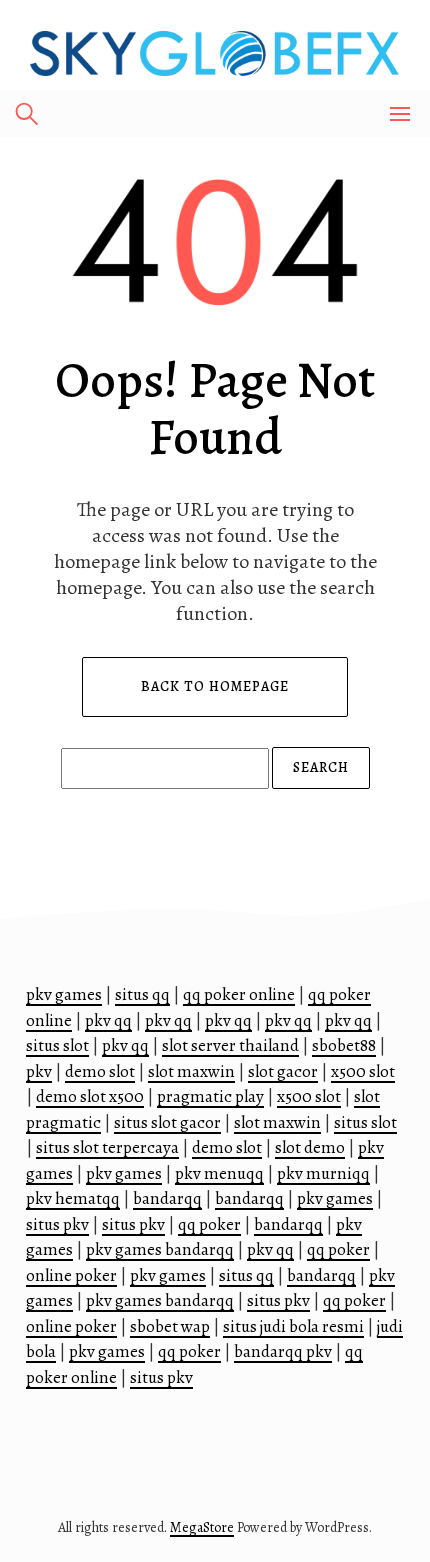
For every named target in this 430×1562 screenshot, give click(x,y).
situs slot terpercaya (107, 1147)
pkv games (64, 994)
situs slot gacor (167, 1122)
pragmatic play (210, 1096)
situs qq (142, 994)
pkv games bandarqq (160, 1249)
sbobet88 (344, 1045)
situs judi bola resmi (293, 1326)
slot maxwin (191, 1071)
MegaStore (202, 1527)
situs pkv (57, 1224)
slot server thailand (230, 1045)
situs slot (57, 1045)
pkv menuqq (219, 1173)
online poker (71, 1275)
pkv (39, 1071)
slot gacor (283, 1071)
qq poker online (239, 994)
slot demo (310, 1147)
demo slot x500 (90, 1096)
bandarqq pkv (283, 1351)
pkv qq (108, 1020)
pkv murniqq (323, 1173)
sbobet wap (170, 1326)
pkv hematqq (73, 1198)
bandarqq (167, 1198)
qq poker (209, 1224)
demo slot (100, 1071)
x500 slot (363, 1071)
